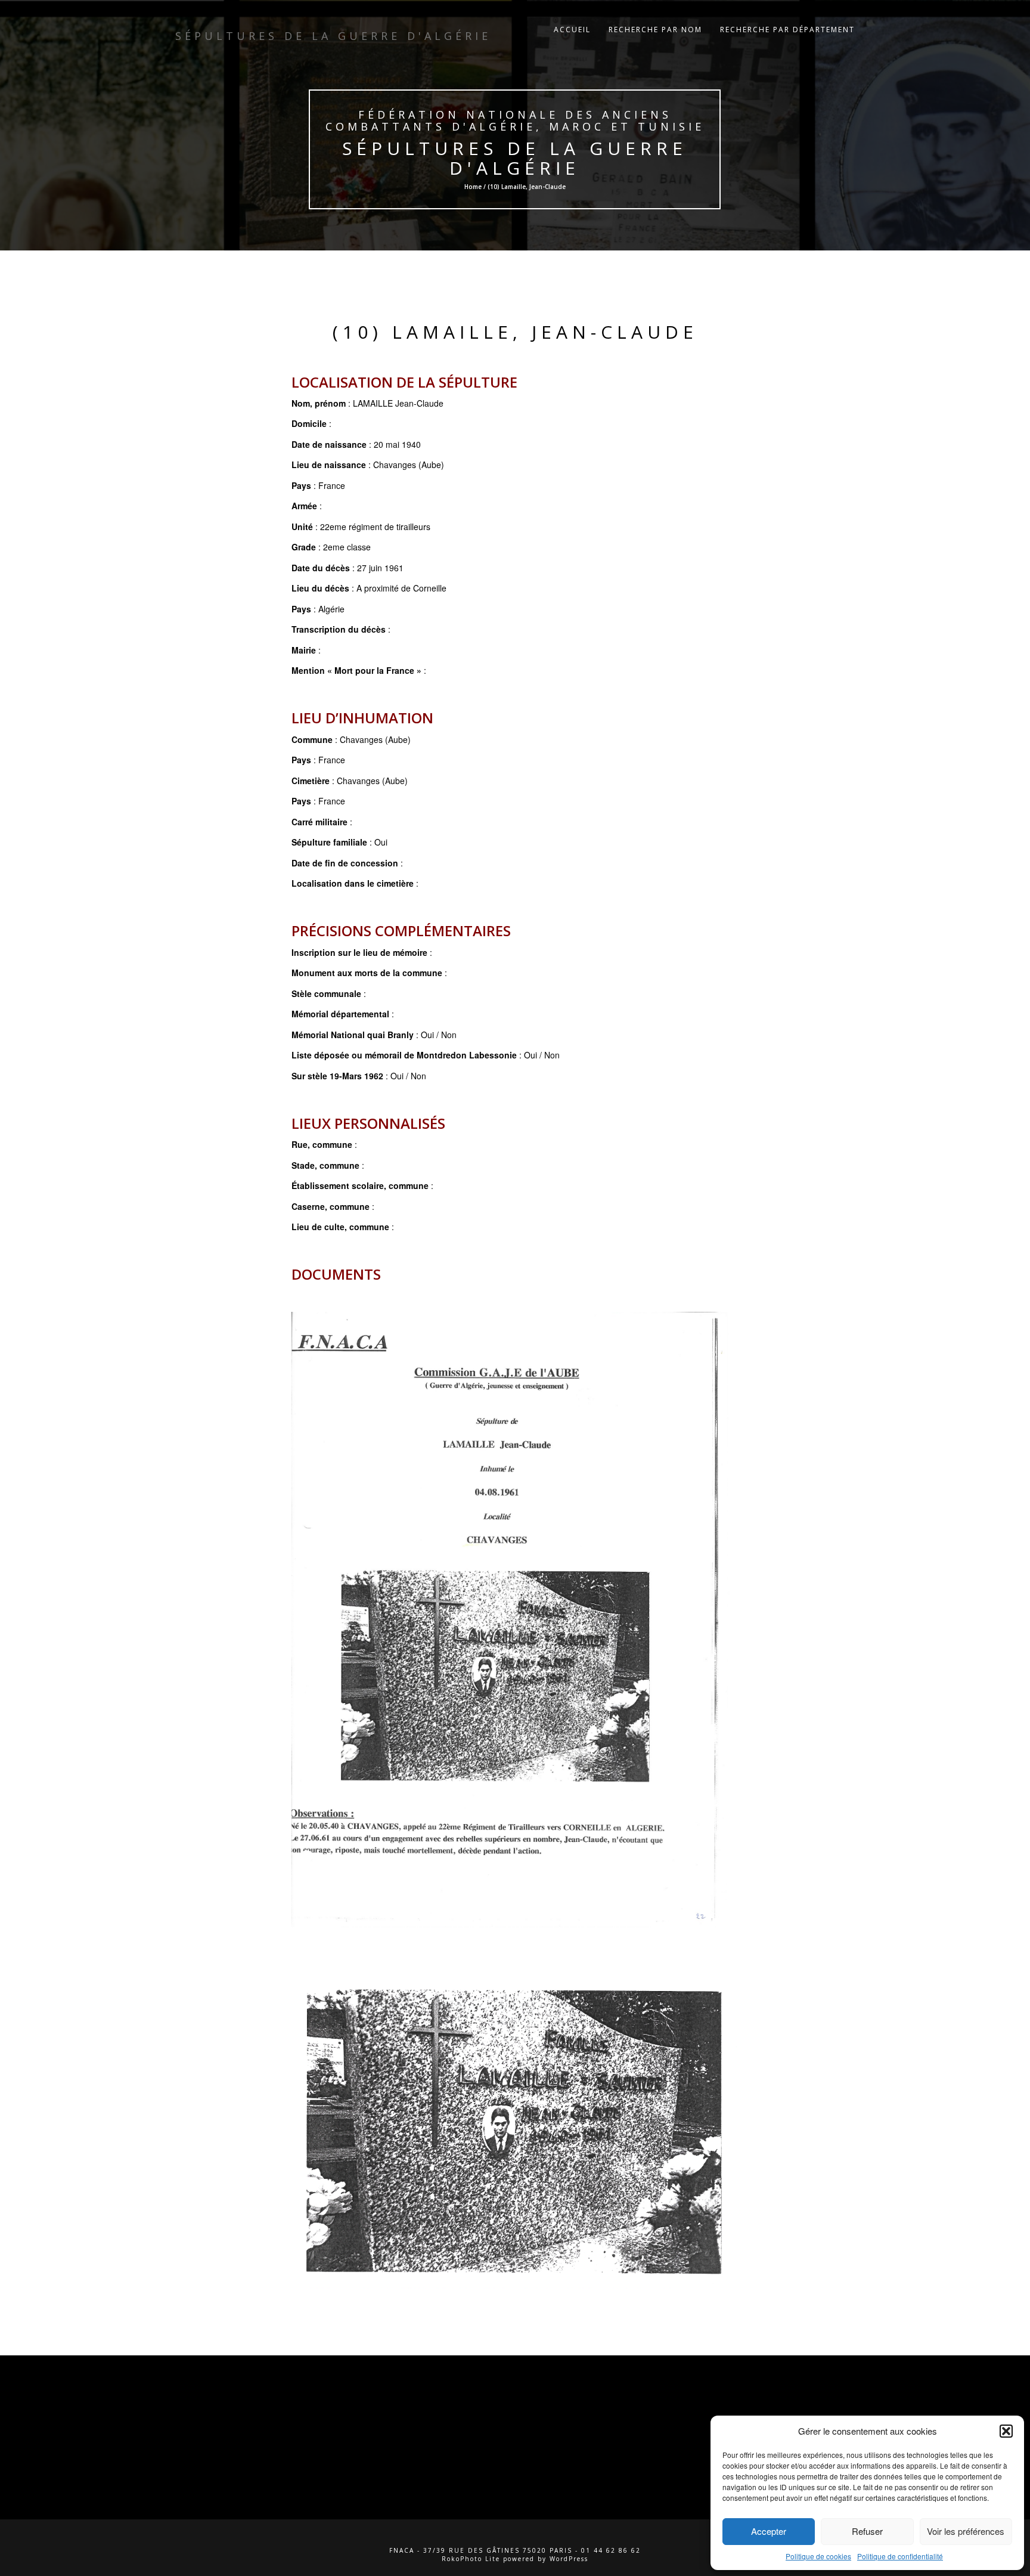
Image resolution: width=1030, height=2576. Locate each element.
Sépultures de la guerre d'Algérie (515, 158)
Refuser (867, 2531)
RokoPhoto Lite (471, 2559)
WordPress (569, 2559)
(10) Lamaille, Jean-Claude (515, 332)
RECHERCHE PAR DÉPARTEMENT (787, 30)
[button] (1006, 2431)
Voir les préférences (966, 2531)
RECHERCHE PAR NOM (655, 30)
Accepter (769, 2531)
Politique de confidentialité (900, 2556)
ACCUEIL (572, 30)
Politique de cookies (818, 2556)
